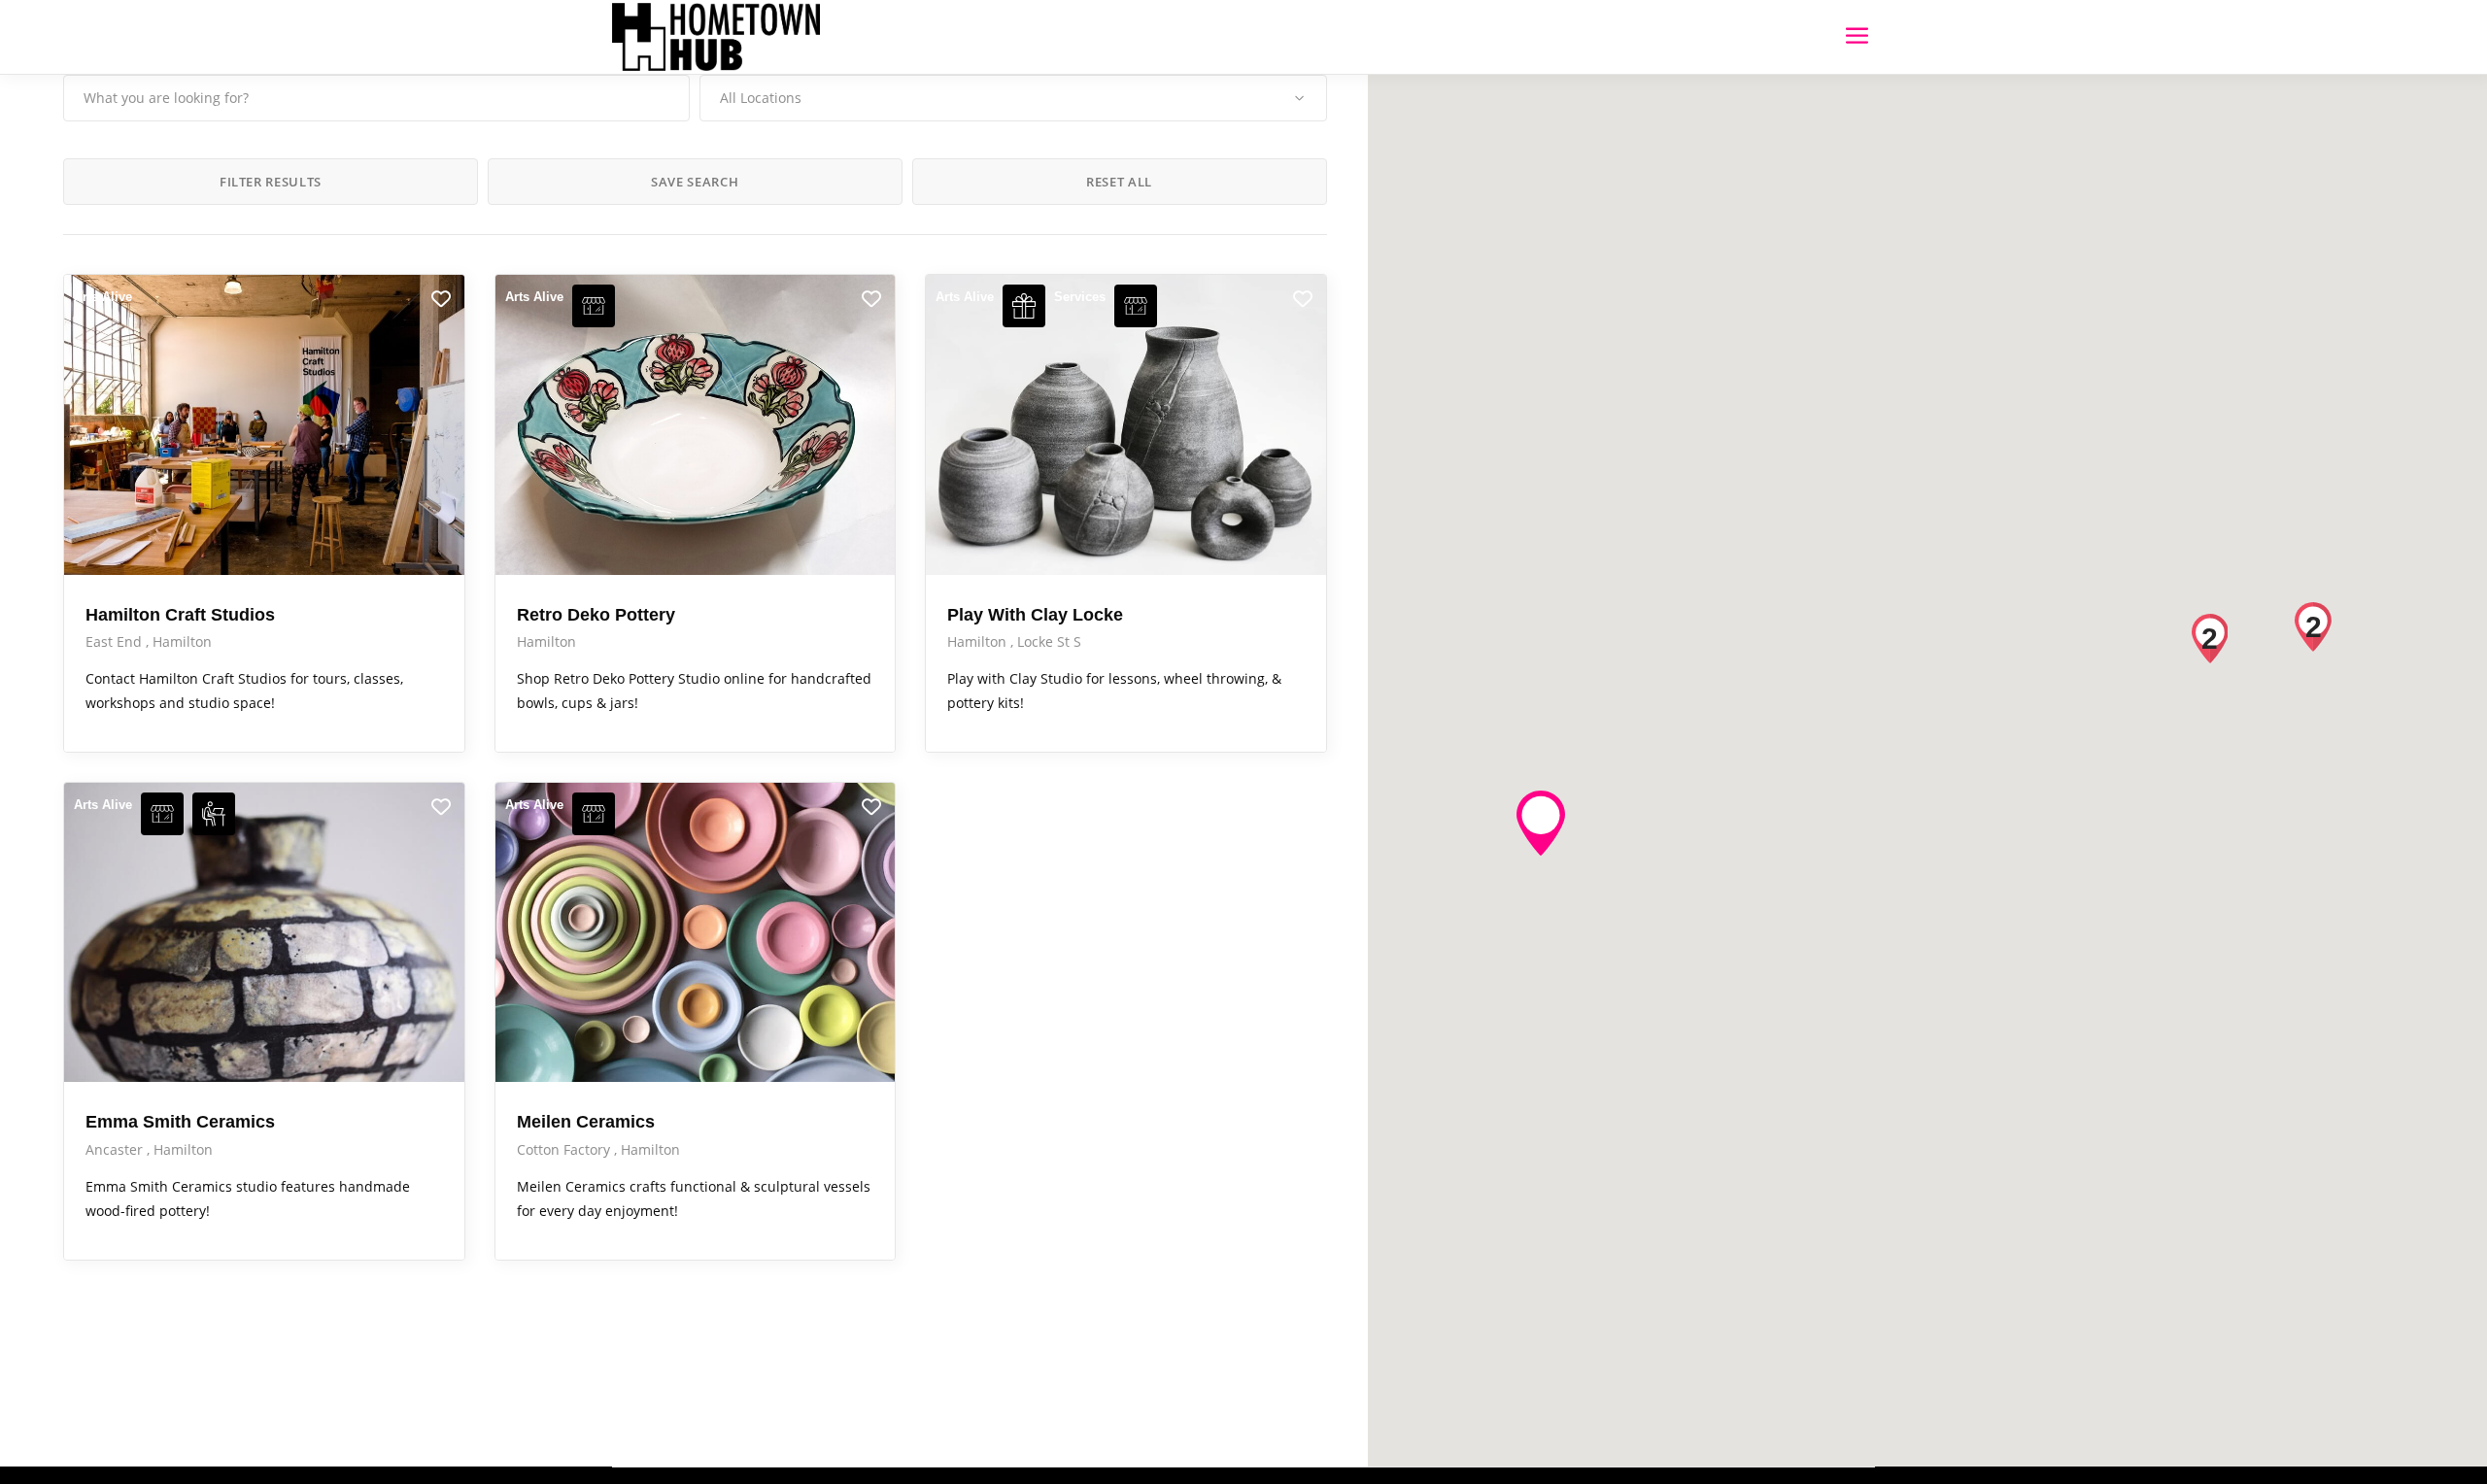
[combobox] (1013, 98)
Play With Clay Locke (1035, 615)
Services (1080, 297)
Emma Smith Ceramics (180, 1122)
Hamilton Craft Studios (180, 615)
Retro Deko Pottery (596, 615)
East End (116, 641)
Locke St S (1049, 641)
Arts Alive (103, 297)
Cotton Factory (565, 1149)
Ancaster (116, 1149)
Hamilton (182, 641)
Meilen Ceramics (586, 1122)
